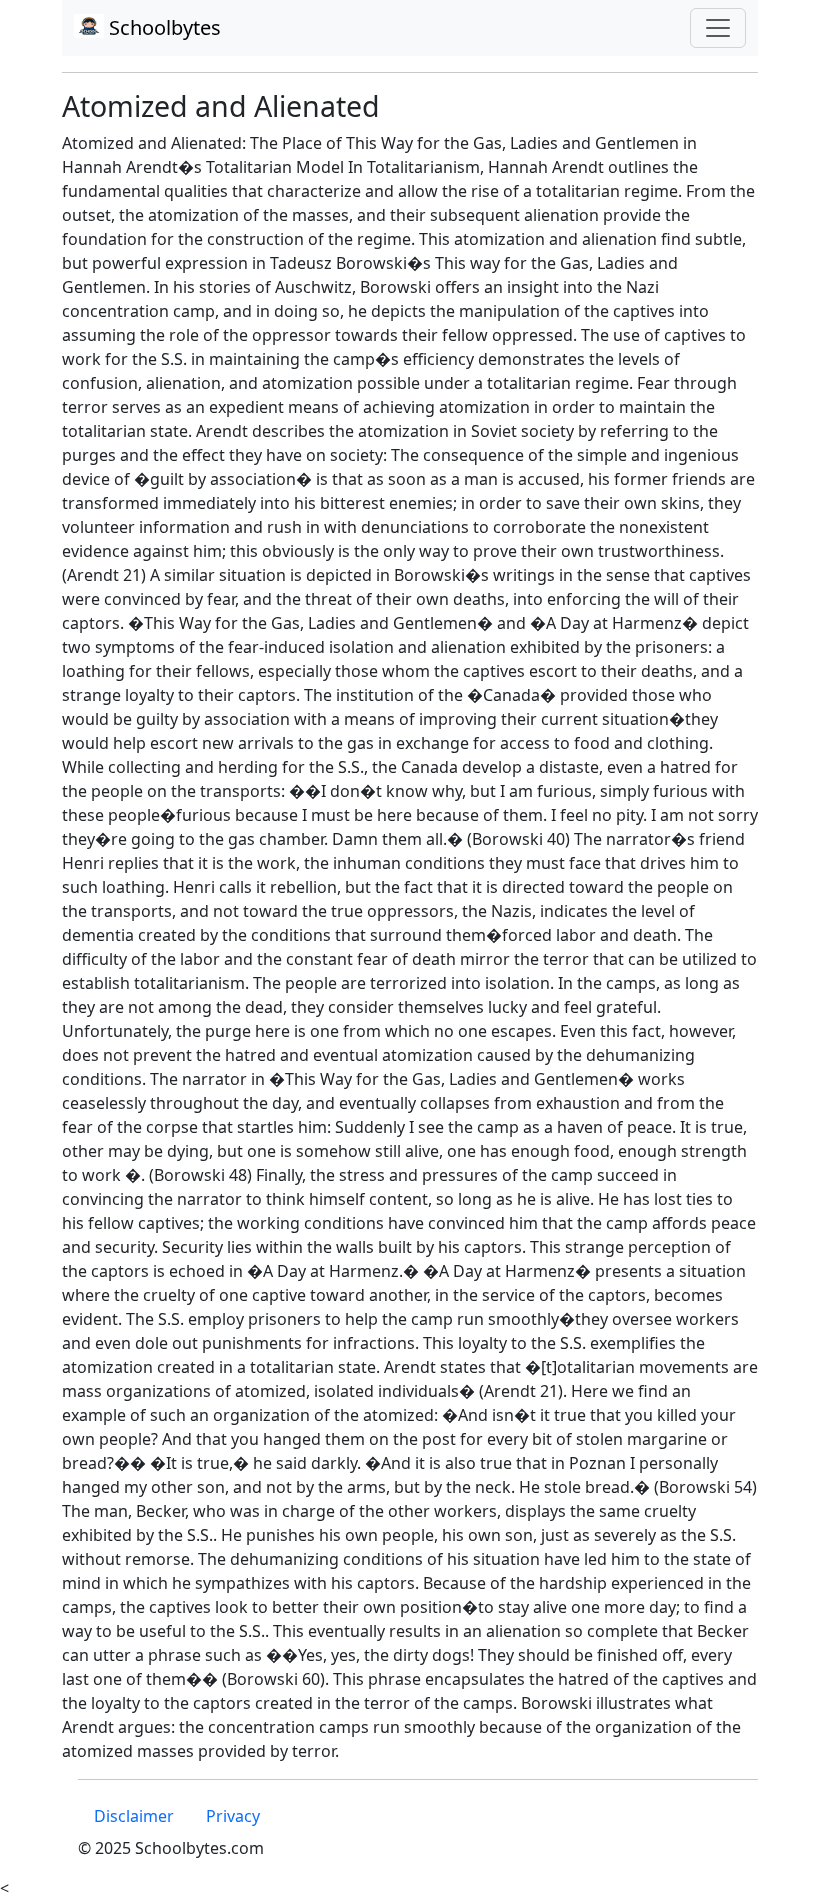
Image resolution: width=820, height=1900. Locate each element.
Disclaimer (134, 1816)
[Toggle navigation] (718, 28)
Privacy (233, 1816)
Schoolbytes (162, 27)
